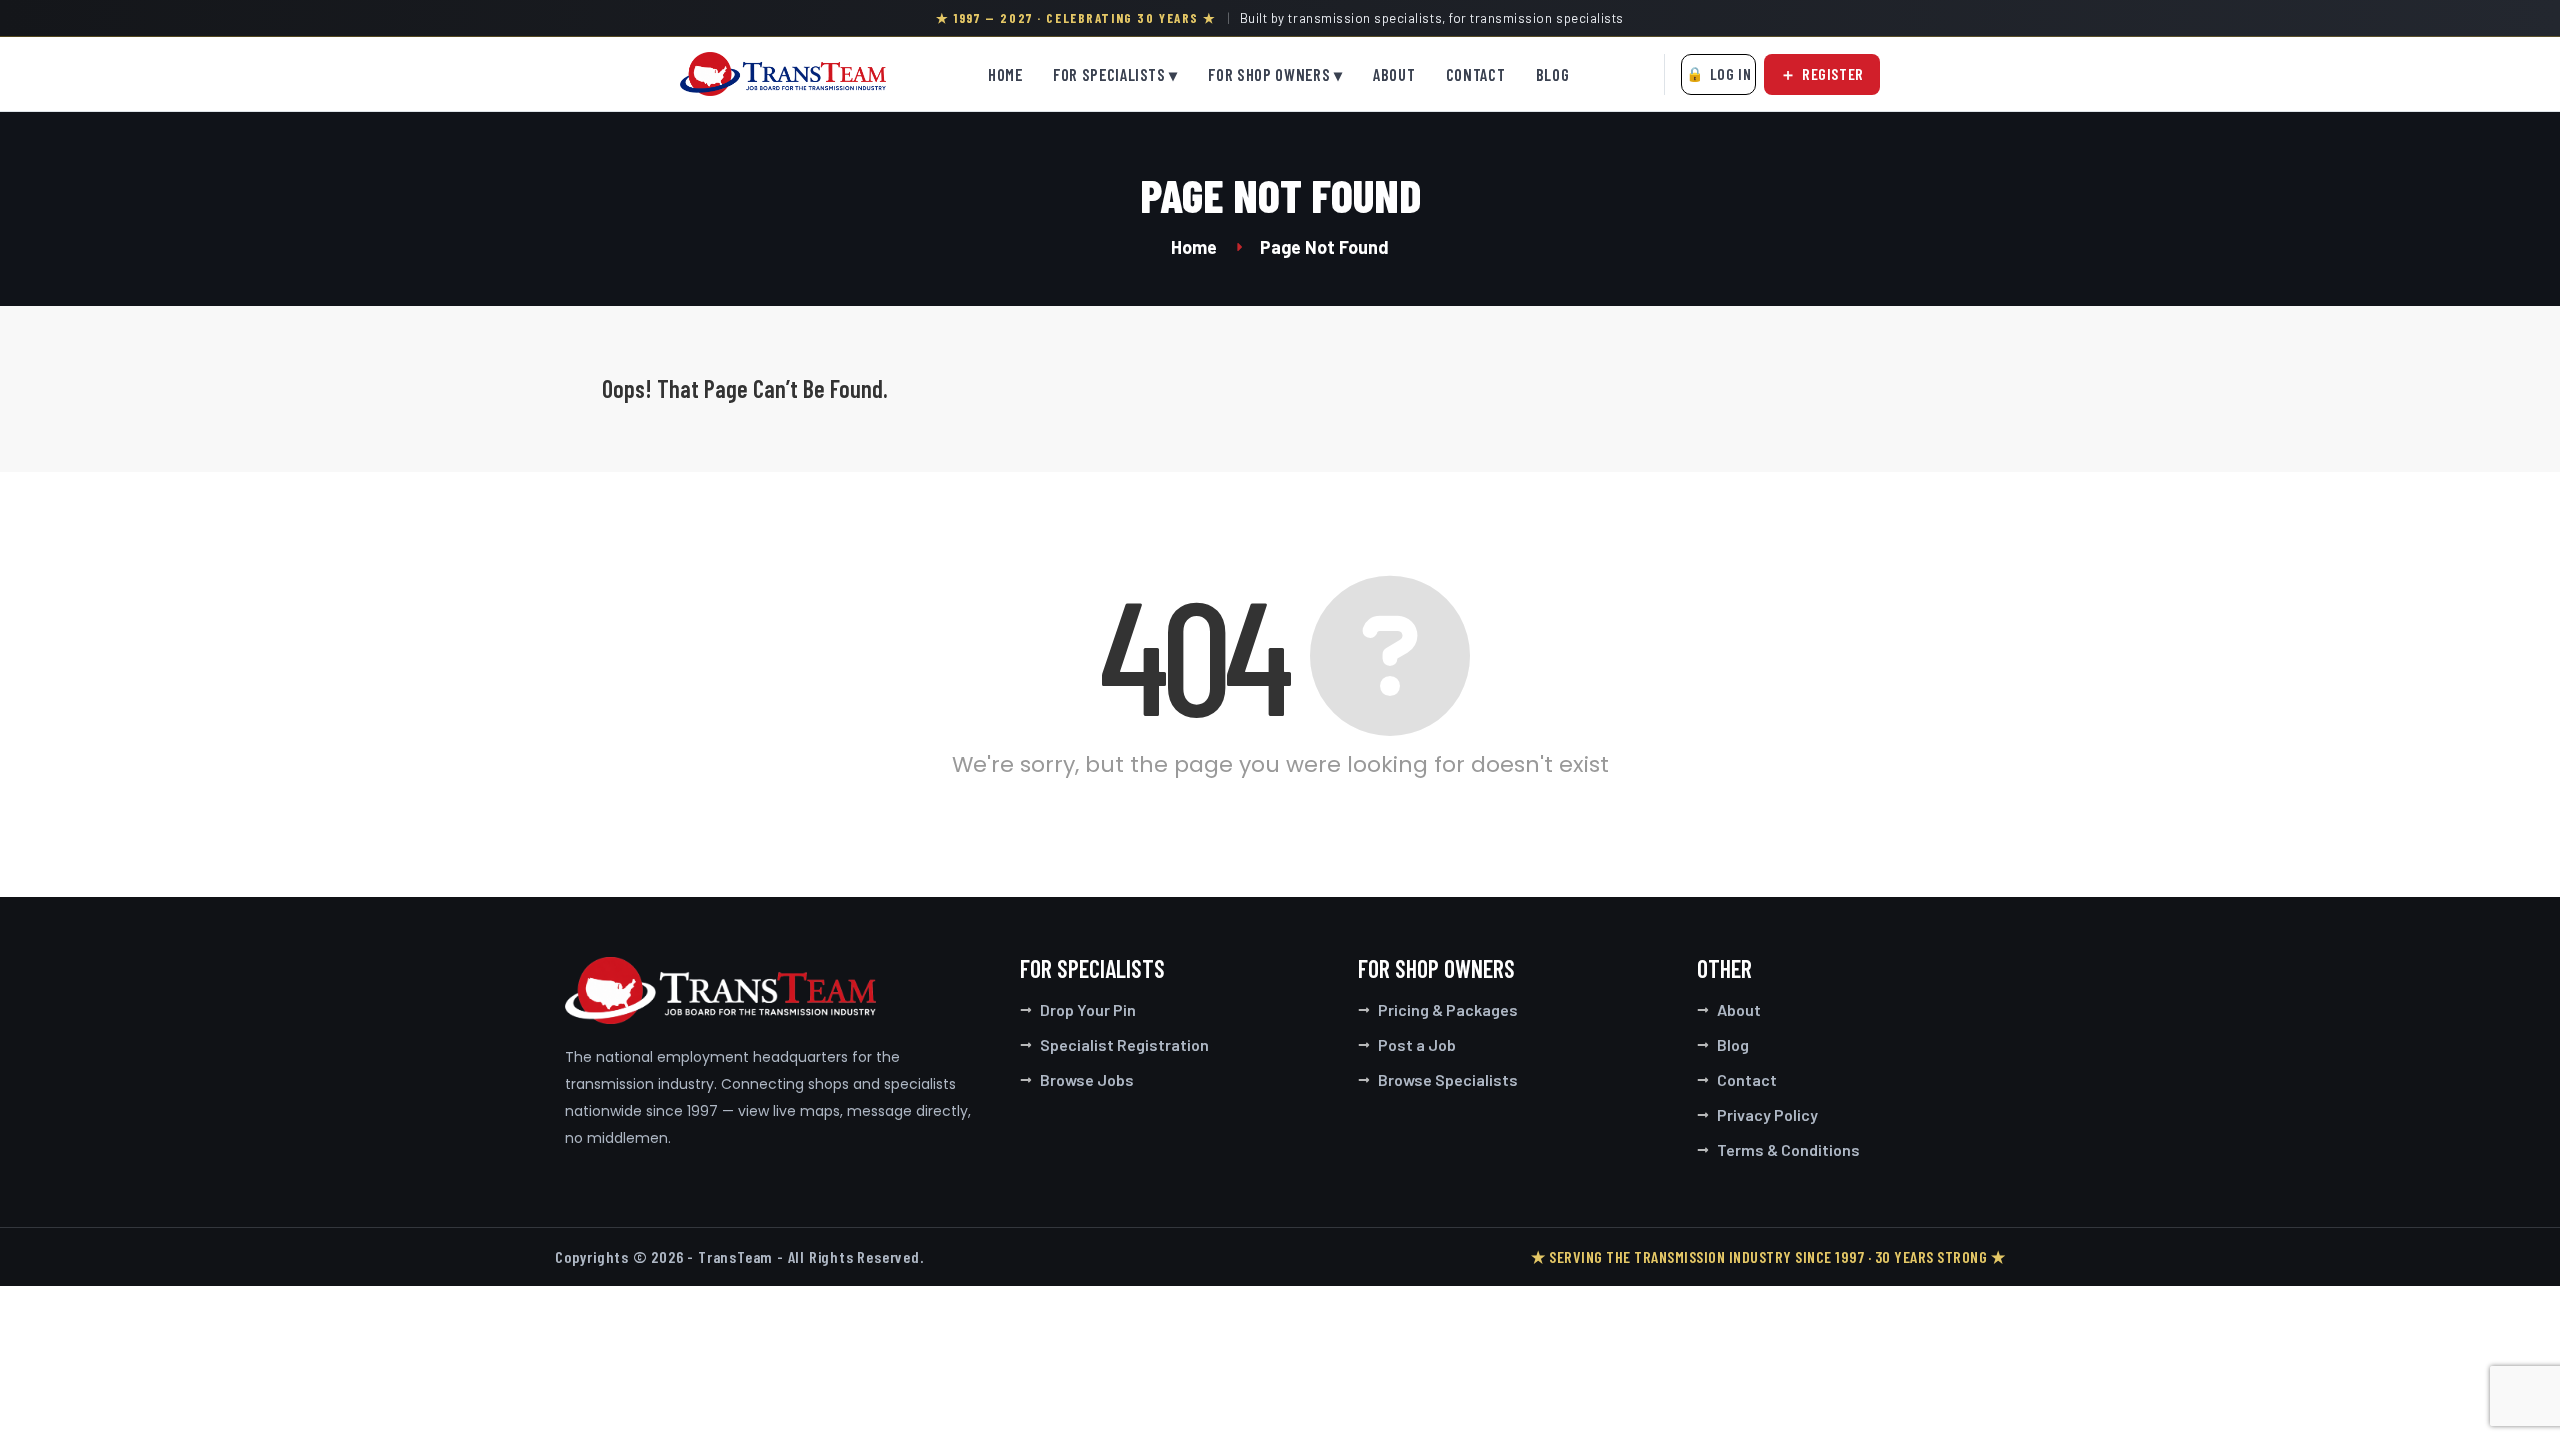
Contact (1476, 74)
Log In (1731, 73)
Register (1833, 73)
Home (1005, 74)
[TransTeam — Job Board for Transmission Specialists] (783, 74)
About (1394, 74)
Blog (1553, 74)
